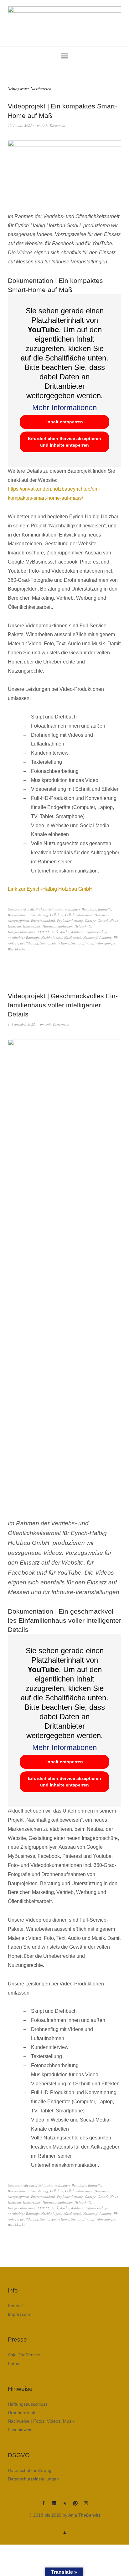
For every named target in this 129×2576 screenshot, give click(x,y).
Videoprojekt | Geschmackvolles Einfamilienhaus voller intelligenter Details (63, 1005)
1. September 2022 (21, 1024)
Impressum (19, 2314)
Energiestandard (43, 920)
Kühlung (77, 932)
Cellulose (57, 915)
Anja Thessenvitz (54, 125)
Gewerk (103, 920)
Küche (65, 932)
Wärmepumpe (105, 943)
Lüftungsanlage (97, 932)
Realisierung (29, 943)
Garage (90, 920)
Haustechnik (32, 926)
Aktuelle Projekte (35, 909)
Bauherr (74, 909)
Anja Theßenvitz (24, 2355)
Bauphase (89, 909)
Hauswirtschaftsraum (58, 926)
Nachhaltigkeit (52, 937)
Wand (89, 943)
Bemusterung (39, 915)
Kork (55, 932)
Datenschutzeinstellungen (33, 2479)
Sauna (45, 943)
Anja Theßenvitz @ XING (64, 2506)
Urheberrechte (22, 2413)
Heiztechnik (83, 926)
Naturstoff (90, 937)
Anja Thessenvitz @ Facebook (43, 2506)
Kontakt (15, 2306)
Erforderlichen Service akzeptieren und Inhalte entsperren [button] (64, 442)
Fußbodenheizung (70, 920)
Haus (114, 920)
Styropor (77, 943)
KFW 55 (44, 932)
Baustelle (105, 909)
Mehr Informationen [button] (64, 407)
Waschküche (17, 949)
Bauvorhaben (18, 915)
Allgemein (30, 2185)
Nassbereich (73, 937)
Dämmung (102, 915)
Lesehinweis (20, 2430)
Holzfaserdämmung (22, 932)
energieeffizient (18, 920)
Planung (106, 937)
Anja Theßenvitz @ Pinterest (75, 2506)
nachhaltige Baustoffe (24, 937)
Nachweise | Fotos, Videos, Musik (41, 2421)
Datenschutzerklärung (30, 2470)
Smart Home (60, 943)
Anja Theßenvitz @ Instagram (86, 2506)
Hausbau (14, 926)
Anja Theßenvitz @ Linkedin (54, 2506)
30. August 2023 (20, 125)
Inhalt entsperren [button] (65, 422)
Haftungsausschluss (28, 2404)
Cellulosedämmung (79, 915)
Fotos (13, 2364)
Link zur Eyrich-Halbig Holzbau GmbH (50, 889)
